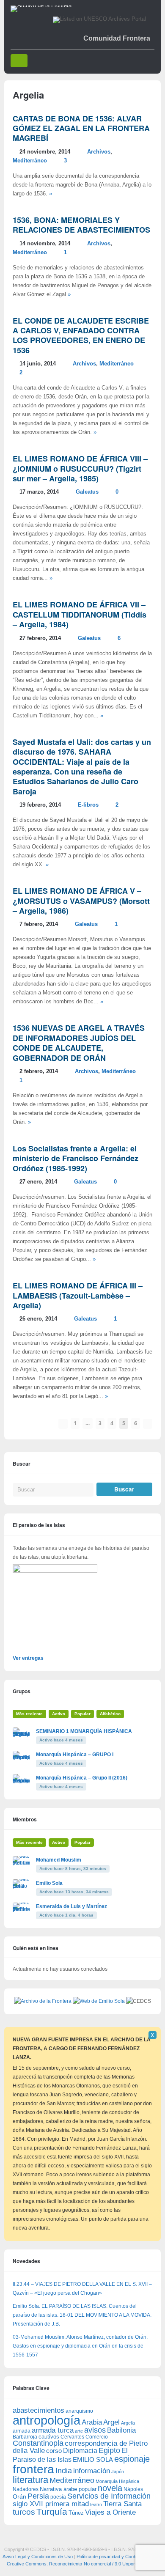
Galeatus (87, 492)
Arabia (92, 2422)
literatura (30, 2480)
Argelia (128, 2423)
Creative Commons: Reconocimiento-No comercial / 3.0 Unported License (83, 2564)
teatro (96, 2505)
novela (110, 2488)
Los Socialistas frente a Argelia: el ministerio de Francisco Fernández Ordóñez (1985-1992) (76, 1158)
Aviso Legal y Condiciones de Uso (38, 2557)
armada (22, 2431)
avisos (95, 2430)
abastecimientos (38, 2410)
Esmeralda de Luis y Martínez (71, 1906)
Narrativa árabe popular (68, 2489)
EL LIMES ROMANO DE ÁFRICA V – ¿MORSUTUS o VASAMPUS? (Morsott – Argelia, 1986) (81, 901)
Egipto (109, 2450)
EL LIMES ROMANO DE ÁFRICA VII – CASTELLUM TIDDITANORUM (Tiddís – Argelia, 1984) (80, 614)
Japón (118, 2472)
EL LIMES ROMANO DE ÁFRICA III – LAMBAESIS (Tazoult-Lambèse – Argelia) (78, 1295)
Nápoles (133, 2489)
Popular (82, 1714)
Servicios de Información (109, 2496)
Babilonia (121, 2430)
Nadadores (26, 2489)
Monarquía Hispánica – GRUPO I (75, 1755)
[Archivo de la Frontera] (41, 5)
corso (54, 2451)
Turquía (52, 2511)
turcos (24, 2512)
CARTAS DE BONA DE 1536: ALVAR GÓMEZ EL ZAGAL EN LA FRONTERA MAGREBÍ (81, 128)
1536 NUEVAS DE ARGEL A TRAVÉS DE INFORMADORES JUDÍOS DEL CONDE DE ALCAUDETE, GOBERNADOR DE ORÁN (79, 1043)
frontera (33, 2469)
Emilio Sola (49, 1883)
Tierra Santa (122, 2504)
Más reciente (29, 1714)
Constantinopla (38, 2443)
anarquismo (79, 2411)
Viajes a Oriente (110, 2512)
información (92, 2471)
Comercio (97, 2437)
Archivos (99, 152)
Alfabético (110, 1714)
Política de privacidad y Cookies (109, 2557)
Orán (19, 2496)
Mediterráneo (30, 161)
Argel (111, 2422)
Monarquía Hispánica (117, 2481)
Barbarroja (25, 2437)
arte (79, 2431)
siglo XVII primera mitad (51, 2504)
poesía (58, 2497)
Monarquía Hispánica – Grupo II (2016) (82, 1778)
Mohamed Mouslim (59, 1860)
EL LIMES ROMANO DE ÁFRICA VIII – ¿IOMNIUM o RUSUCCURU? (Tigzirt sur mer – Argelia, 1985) (80, 468)
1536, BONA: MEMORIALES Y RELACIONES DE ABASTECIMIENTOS (81, 225)
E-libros (88, 805)
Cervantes (72, 2437)
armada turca (53, 2430)
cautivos (49, 2437)
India (64, 2471)
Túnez (76, 2513)
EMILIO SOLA (93, 2459)
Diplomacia (80, 2450)
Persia (38, 2496)
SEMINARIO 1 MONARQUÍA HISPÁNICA (84, 1731)
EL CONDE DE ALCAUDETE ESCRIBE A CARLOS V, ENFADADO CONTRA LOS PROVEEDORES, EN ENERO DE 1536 (81, 335)
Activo (59, 1714)
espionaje (132, 2459)
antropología (47, 2420)
